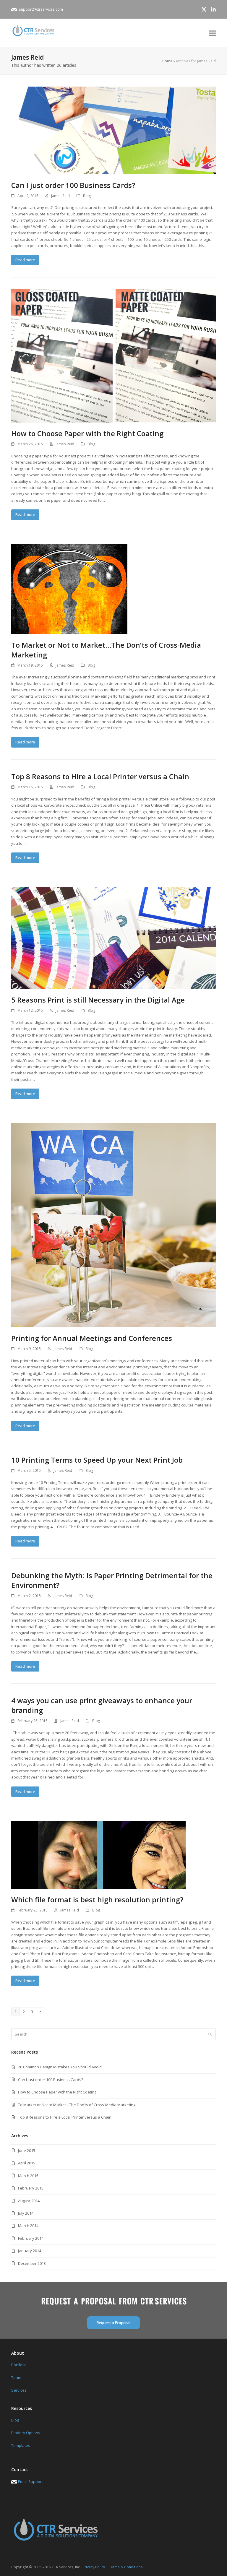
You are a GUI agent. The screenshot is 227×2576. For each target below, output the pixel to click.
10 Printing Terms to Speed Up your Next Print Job (97, 1460)
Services (19, 2390)
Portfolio (19, 2365)
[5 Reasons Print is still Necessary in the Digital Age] (113, 938)
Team (16, 2377)
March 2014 (28, 2226)
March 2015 (28, 2176)
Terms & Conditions (126, 2567)
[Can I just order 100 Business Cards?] (113, 130)
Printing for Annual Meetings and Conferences (92, 1338)
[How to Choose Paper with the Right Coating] (113, 355)
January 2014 (30, 2251)
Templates (21, 2445)
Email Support (30, 2481)
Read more (25, 260)
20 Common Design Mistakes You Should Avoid (60, 2067)
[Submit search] (210, 2034)
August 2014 (29, 2201)
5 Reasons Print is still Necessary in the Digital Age (98, 1000)
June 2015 (27, 2151)
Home (167, 61)
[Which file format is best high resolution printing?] (98, 1854)
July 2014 (26, 2213)
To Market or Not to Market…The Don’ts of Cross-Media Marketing (77, 2105)
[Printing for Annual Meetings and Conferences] (113, 1225)
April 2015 (27, 2163)
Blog (87, 196)
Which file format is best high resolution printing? (97, 1899)
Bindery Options (26, 2433)
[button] (213, 33)
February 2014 (31, 2238)
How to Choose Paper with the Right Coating (87, 433)
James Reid (60, 196)
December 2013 (32, 2263)
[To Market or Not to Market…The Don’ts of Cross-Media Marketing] (69, 589)
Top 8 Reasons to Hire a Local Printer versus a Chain (100, 776)
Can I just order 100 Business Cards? (73, 185)
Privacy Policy (94, 2567)
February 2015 (31, 2188)
